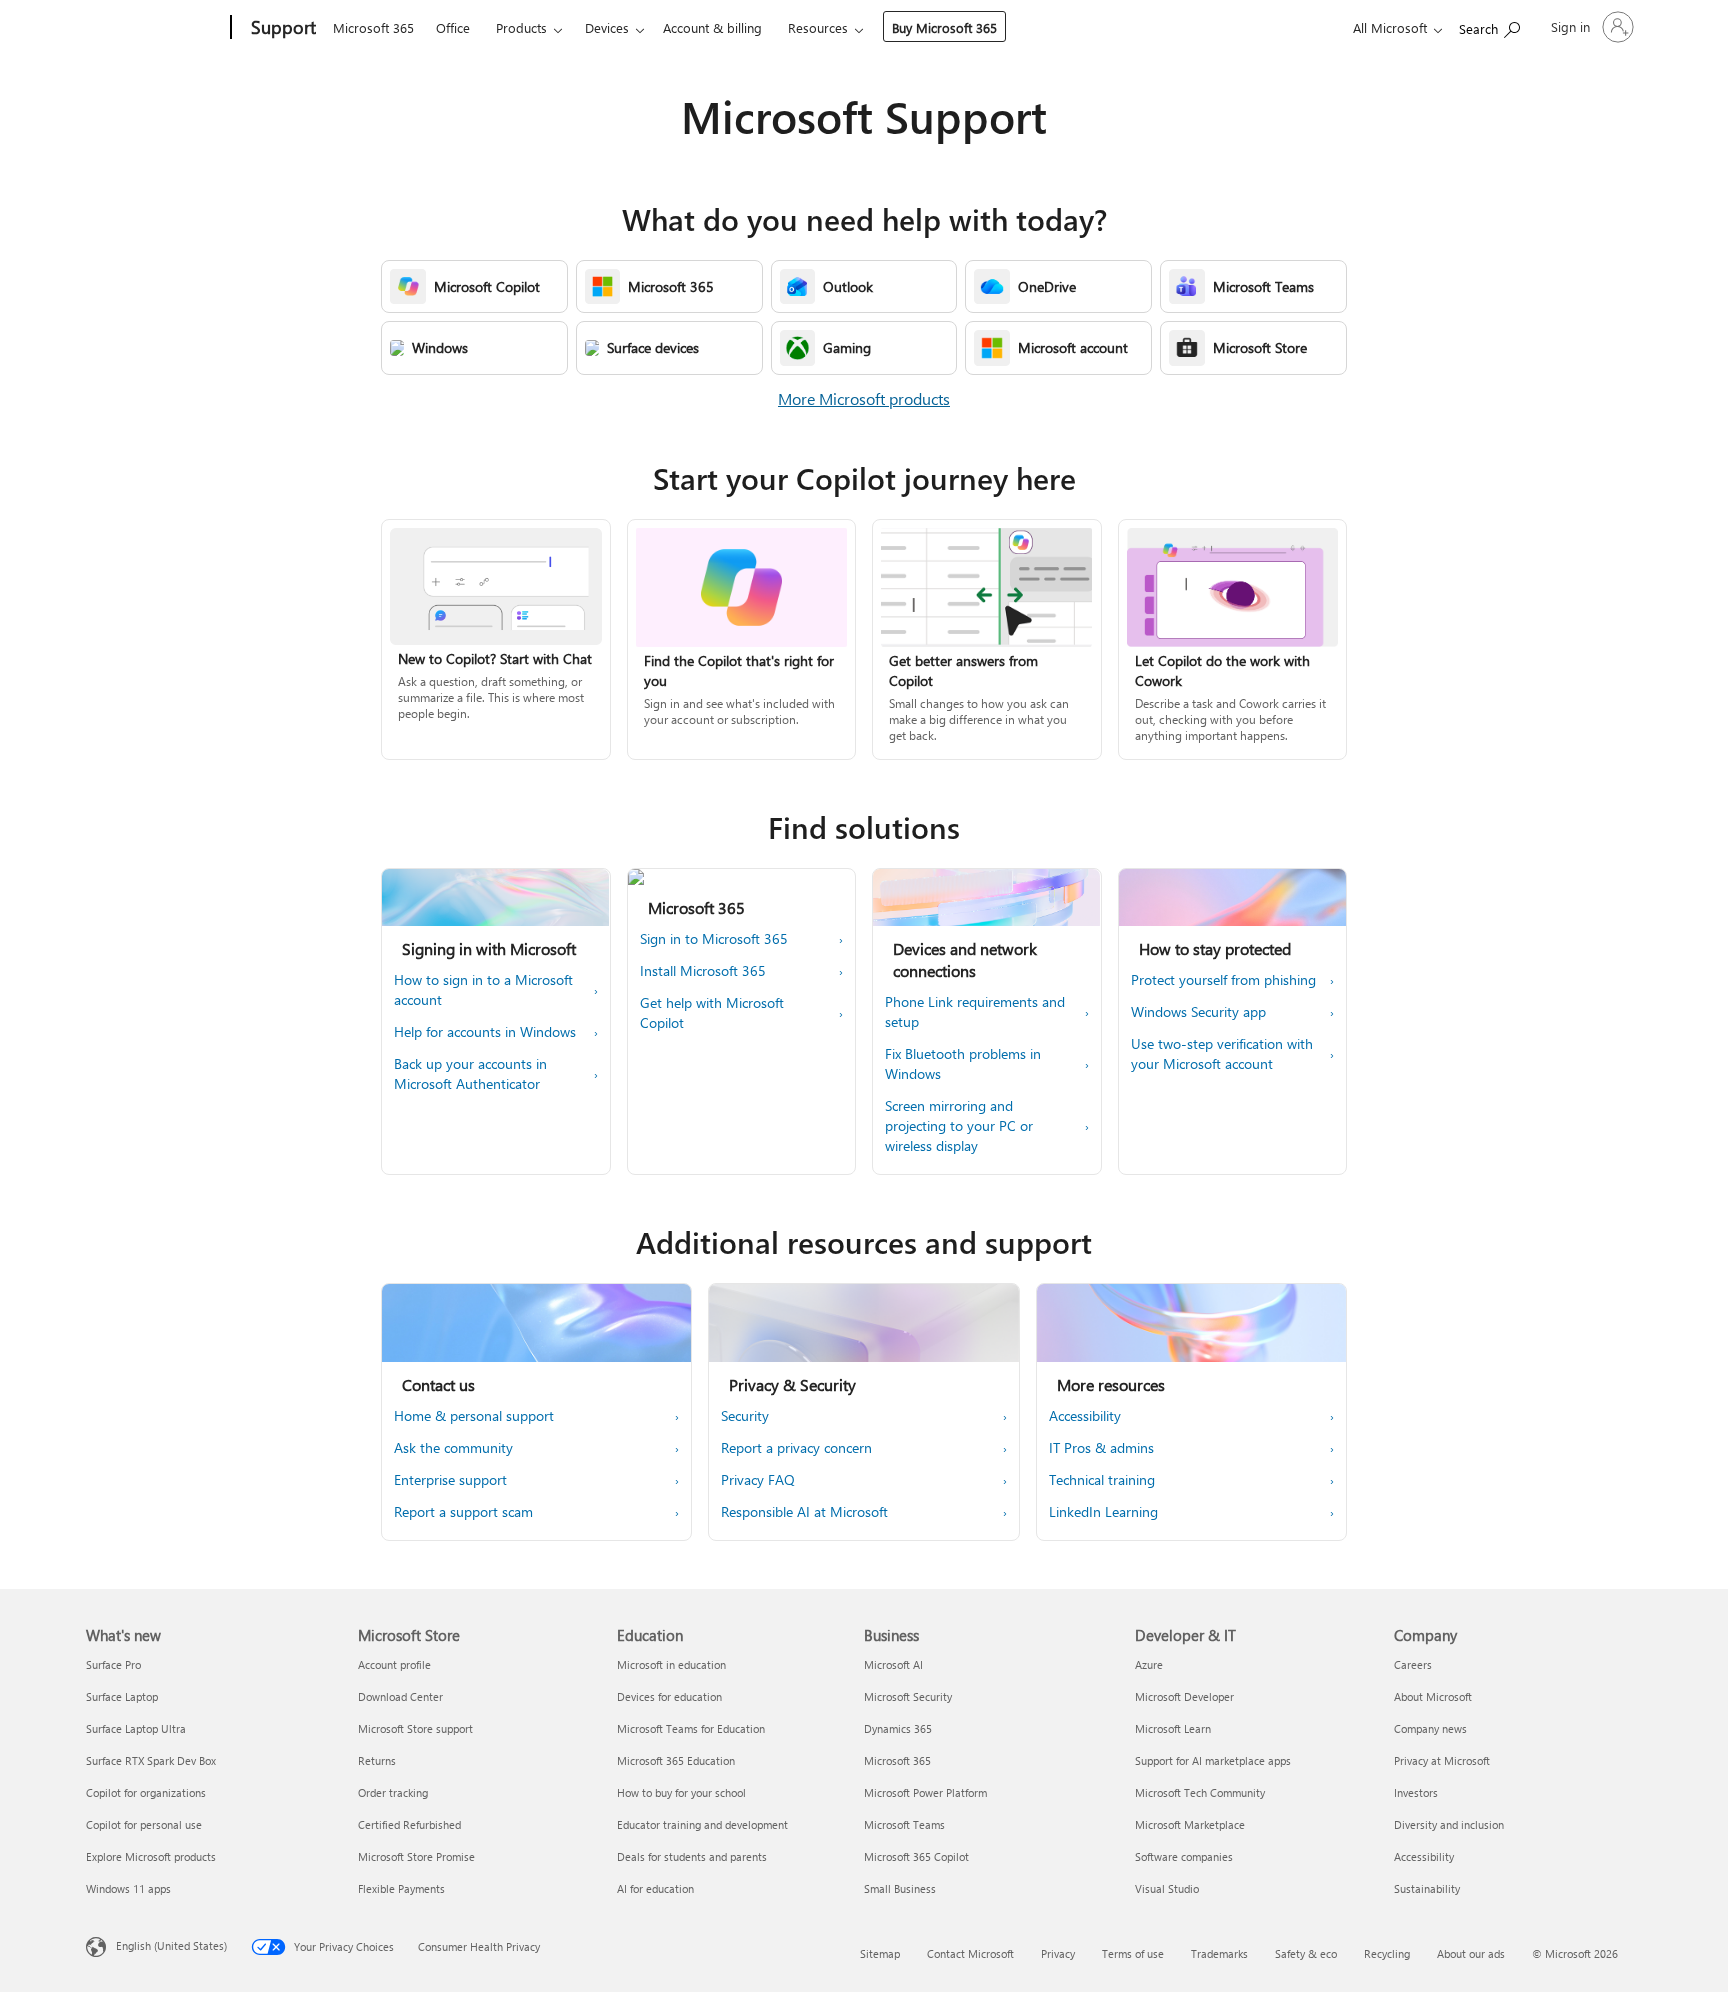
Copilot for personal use (144, 1824)
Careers (1413, 1664)
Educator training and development (702, 1824)
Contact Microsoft (970, 1953)
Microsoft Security (908, 1696)
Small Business (900, 1888)
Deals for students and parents (692, 1856)
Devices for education (669, 1696)
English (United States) (171, 1945)
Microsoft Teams (904, 1824)
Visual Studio (1167, 1888)
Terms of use (1133, 1953)
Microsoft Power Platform (925, 1792)
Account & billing (712, 27)
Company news (1430, 1728)
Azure (1149, 1664)
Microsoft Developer (1184, 1696)
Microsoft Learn (1173, 1728)
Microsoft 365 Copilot (916, 1856)
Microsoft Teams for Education (691, 1728)
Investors (1416, 1792)
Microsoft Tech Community (1200, 1792)
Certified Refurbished (409, 1824)
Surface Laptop (122, 1696)
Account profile (394, 1664)
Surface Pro (113, 1664)
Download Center (400, 1696)
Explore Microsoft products (151, 1856)
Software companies (1184, 1856)
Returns (377, 1760)
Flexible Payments (401, 1888)
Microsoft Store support (415, 1728)
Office (453, 27)
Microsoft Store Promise (416, 1856)
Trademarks (1219, 1953)
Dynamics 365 (898, 1728)
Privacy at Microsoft (1442, 1760)
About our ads (1471, 1953)
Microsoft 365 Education (676, 1760)
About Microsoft (1433, 1696)
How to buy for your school (681, 1792)
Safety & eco (1306, 1953)
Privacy (1058, 1953)
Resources (818, 27)
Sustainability (1427, 1888)
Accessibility (1424, 1856)
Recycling (1387, 1953)
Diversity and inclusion (1449, 1824)
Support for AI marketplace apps (1213, 1760)
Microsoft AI (893, 1664)
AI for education (655, 1888)
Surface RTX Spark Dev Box (151, 1760)
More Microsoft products (864, 398)
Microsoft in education (671, 1664)
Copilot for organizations (146, 1792)
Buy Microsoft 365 (944, 27)
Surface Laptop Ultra (136, 1728)
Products (521, 27)
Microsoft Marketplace (1190, 1824)
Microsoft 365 (373, 27)
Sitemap (880, 1953)
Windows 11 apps (128, 1888)
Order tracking (393, 1792)
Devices (607, 27)
